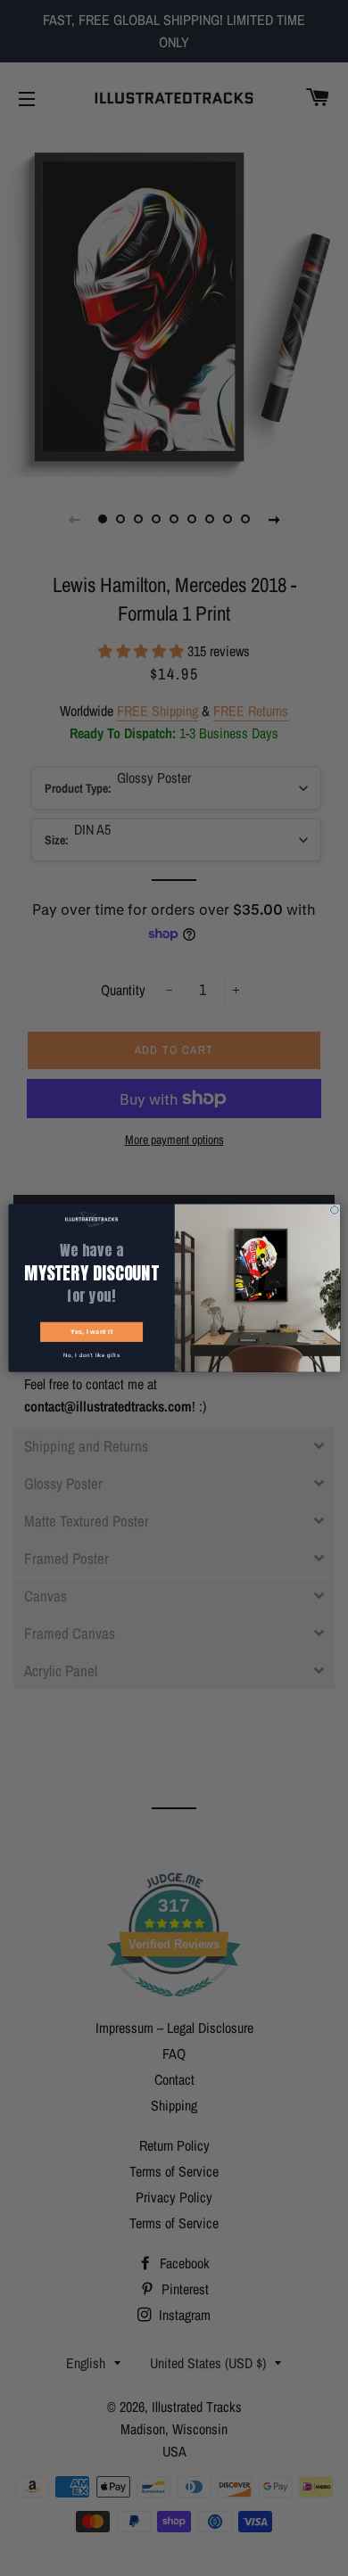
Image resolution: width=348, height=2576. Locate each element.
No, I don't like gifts (91, 1355)
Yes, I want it (91, 1332)
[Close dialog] (334, 1210)
